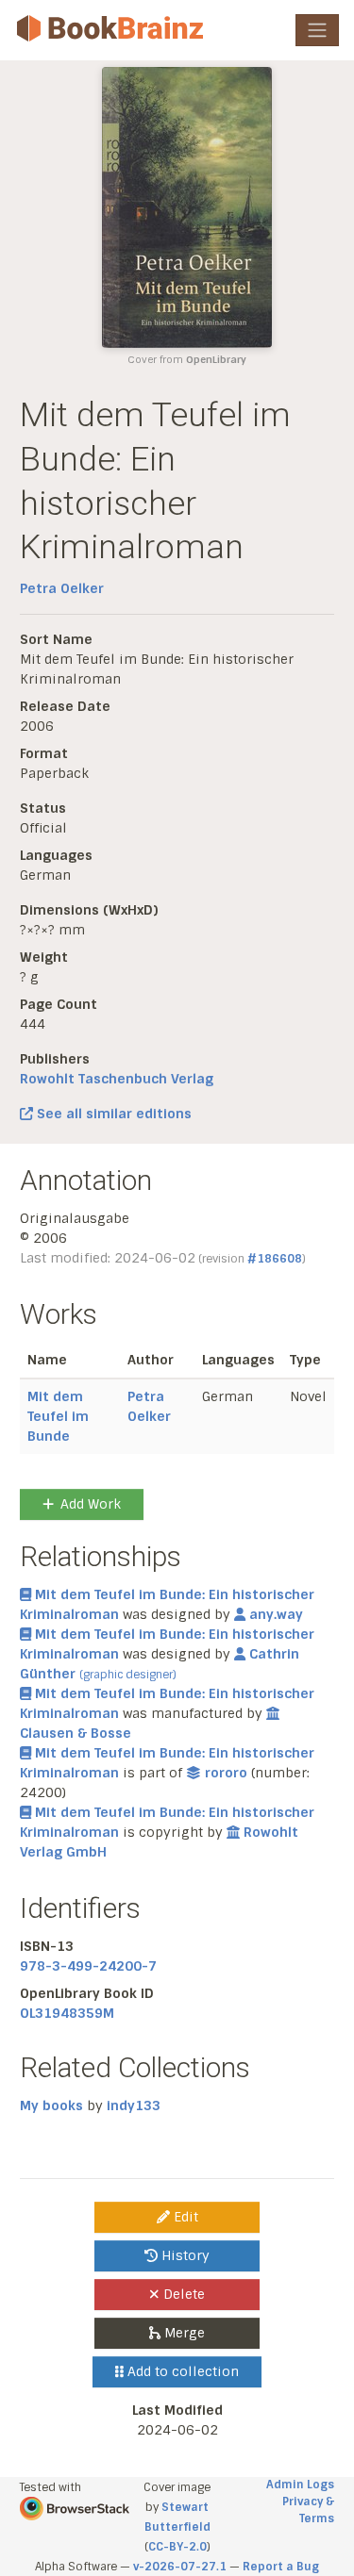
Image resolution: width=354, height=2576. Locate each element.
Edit (184, 2217)
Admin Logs (300, 2485)
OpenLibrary (216, 360)
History (184, 2255)
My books (51, 2105)
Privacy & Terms (308, 2510)
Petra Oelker (62, 588)
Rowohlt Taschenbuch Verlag (117, 1079)
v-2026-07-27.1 (180, 2567)
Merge (183, 2333)
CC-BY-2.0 (177, 2547)
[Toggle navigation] (317, 30)
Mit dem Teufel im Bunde (58, 1416)
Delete (182, 2294)
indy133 (134, 2105)
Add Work (91, 1504)
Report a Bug (281, 2567)
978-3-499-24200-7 (88, 1966)
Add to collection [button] (181, 2371)
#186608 (275, 1259)
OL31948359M (67, 2013)
